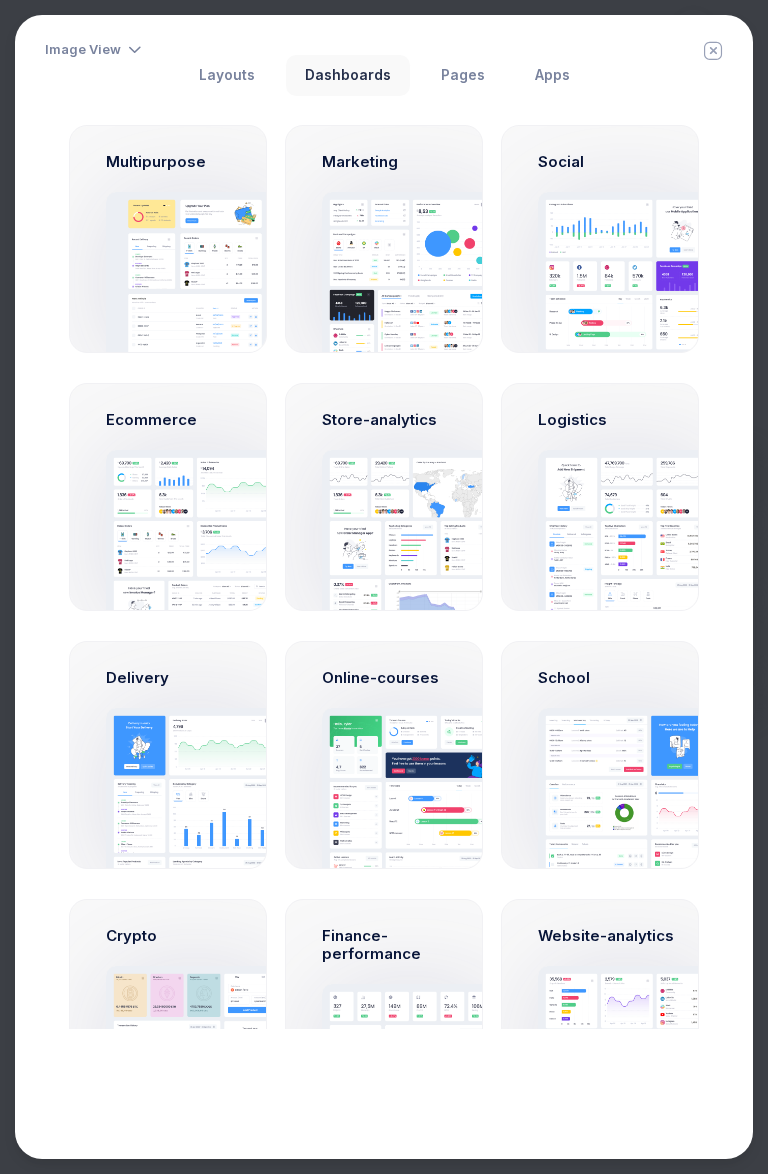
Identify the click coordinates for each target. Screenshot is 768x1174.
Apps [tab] (552, 75)
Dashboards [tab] (348, 75)
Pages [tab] (463, 75)
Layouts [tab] (227, 75)
